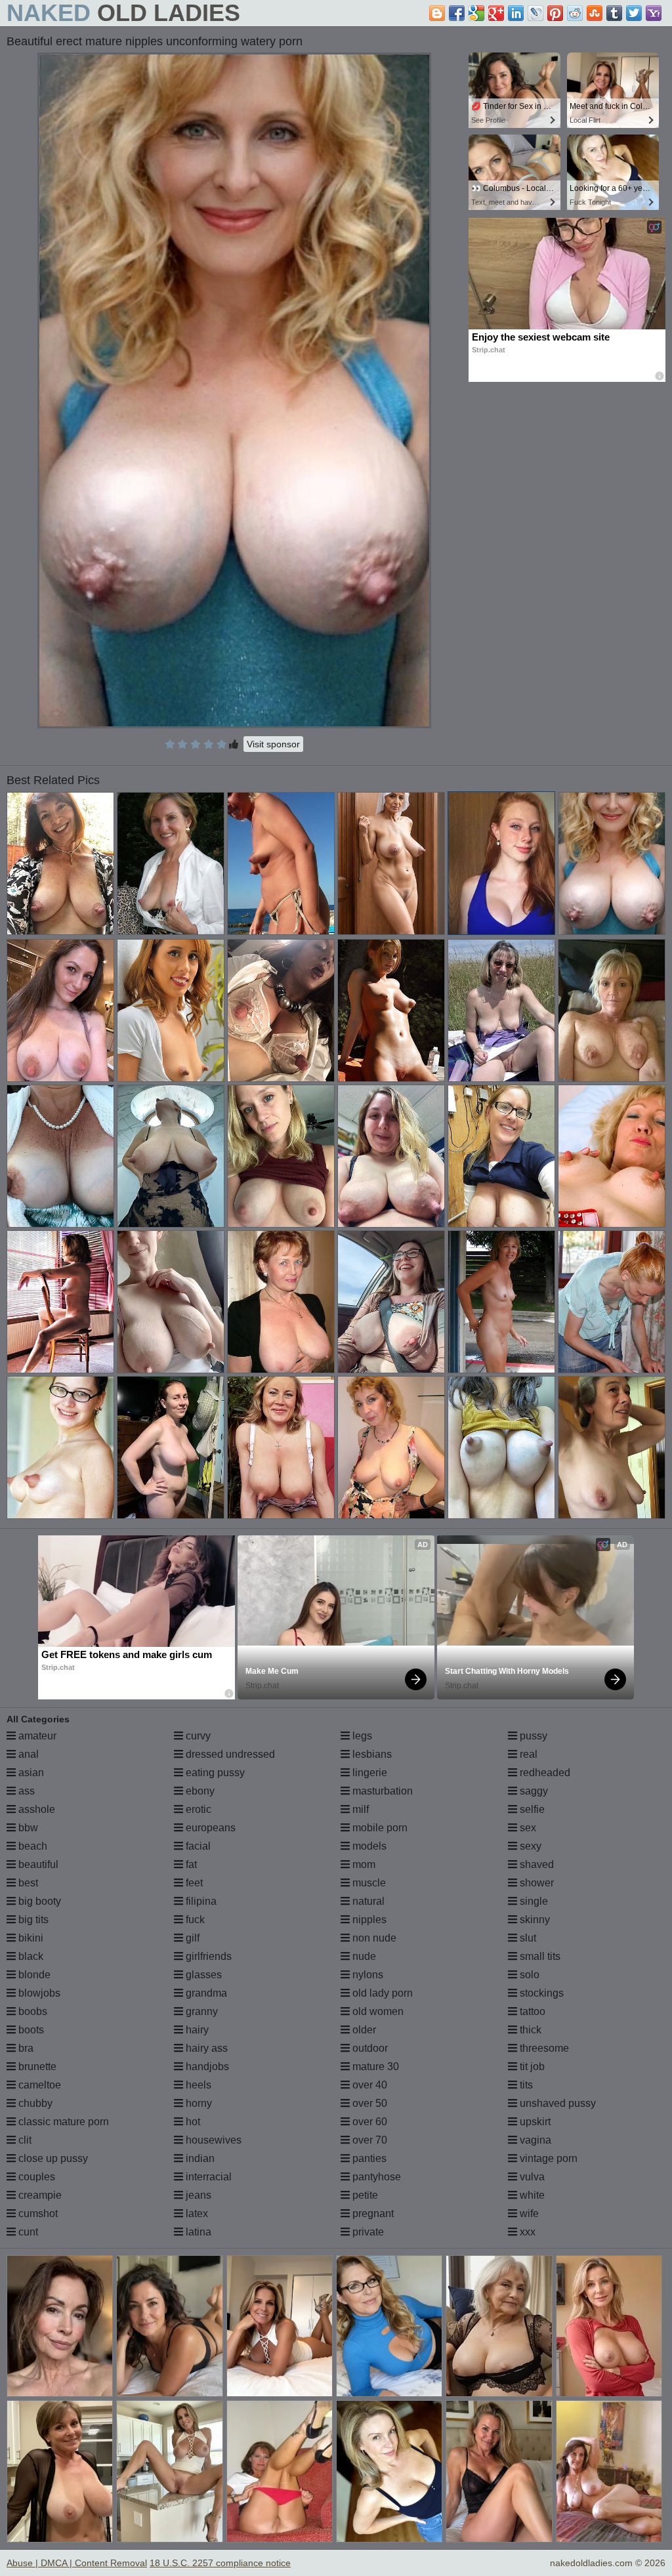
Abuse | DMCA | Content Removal (77, 2563)
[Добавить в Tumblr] (614, 13)
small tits (539, 1956)
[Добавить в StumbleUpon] (595, 13)
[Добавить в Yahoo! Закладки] (654, 13)
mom (363, 1864)
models (368, 1846)
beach (31, 1846)
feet (193, 1883)
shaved (535, 1864)
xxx (526, 2232)
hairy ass (205, 2048)
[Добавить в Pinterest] (555, 13)
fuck (194, 1920)
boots (30, 2030)
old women (377, 2011)
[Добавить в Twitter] (634, 13)
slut (527, 1938)
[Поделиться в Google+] (496, 13)
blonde (33, 1975)
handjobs (206, 2067)
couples (35, 2177)
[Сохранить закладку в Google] (476, 13)
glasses (202, 1975)
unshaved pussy (556, 2103)
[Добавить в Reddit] (575, 13)
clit (24, 2140)
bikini (30, 1938)
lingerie (368, 1773)
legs (361, 1736)
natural (367, 1901)
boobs (31, 2011)
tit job (531, 2067)
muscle (368, 1883)
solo (528, 1975)
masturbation (381, 1791)
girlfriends (207, 1956)
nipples (368, 1920)
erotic (197, 1809)
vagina (534, 2140)
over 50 (368, 2103)
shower (535, 1883)
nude (363, 1956)
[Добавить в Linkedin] (516, 13)
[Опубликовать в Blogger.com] (437, 13)
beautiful (37, 1864)
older (363, 2030)
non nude (373, 1938)
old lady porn (381, 1993)
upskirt (534, 2122)
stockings (540, 1993)
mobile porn (379, 1828)
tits (525, 2085)
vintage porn (547, 2158)
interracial (207, 2177)
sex (527, 1828)
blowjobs (38, 1993)
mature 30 (374, 2067)
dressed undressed (229, 1754)
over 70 (368, 2140)
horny (198, 2103)
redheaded (544, 1773)
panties (368, 2158)
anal (27, 1754)
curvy (197, 1736)
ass (25, 1791)
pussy (532, 1736)
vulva (531, 2177)
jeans (197, 2195)
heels (197, 2085)
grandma (205, 1993)
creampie (39, 2195)
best (27, 1883)
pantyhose (375, 2177)
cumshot (37, 2213)
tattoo (531, 2011)
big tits (32, 1920)
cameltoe (38, 2085)
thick (529, 2030)
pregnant (372, 2213)
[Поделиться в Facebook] (457, 13)
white (531, 2195)
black (30, 1956)
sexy (529, 1846)
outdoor (369, 2048)
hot (192, 2122)
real (527, 1754)
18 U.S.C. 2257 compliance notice (220, 2563)
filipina (200, 1901)
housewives (212, 2140)
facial (197, 1846)
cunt (27, 2232)
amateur (36, 1736)
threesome (543, 2048)
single (533, 1901)
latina (197, 2232)
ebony (199, 1791)
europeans (209, 1828)
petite (364, 2195)
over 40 (368, 2085)
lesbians (371, 1754)
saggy (533, 1791)
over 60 (368, 2122)
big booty (38, 1901)
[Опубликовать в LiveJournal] (535, 13)
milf (359, 1809)
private (367, 2232)
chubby (34, 2103)
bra (25, 2048)
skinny (534, 1920)
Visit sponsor (273, 744)
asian (30, 1773)
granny (200, 2011)
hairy (196, 2030)
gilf (191, 1938)
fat (190, 1864)
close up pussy (52, 2158)
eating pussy (214, 1773)
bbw (27, 1828)
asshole (35, 1809)
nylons (367, 1975)
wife (528, 2213)
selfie (531, 1809)
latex (196, 2213)
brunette (36, 2067)
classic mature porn (62, 2122)
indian (199, 2158)
